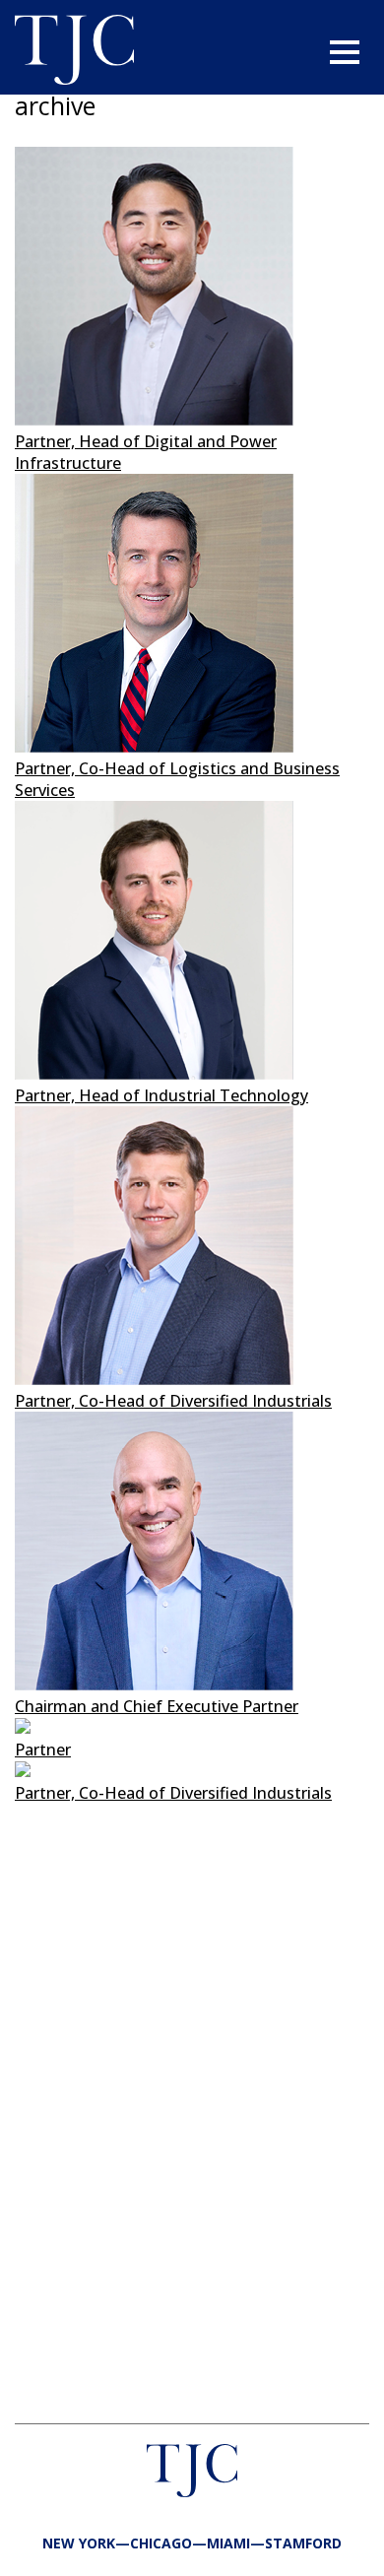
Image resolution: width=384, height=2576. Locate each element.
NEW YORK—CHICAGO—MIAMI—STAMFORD (192, 2543)
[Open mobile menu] (345, 52)
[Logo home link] (74, 52)
